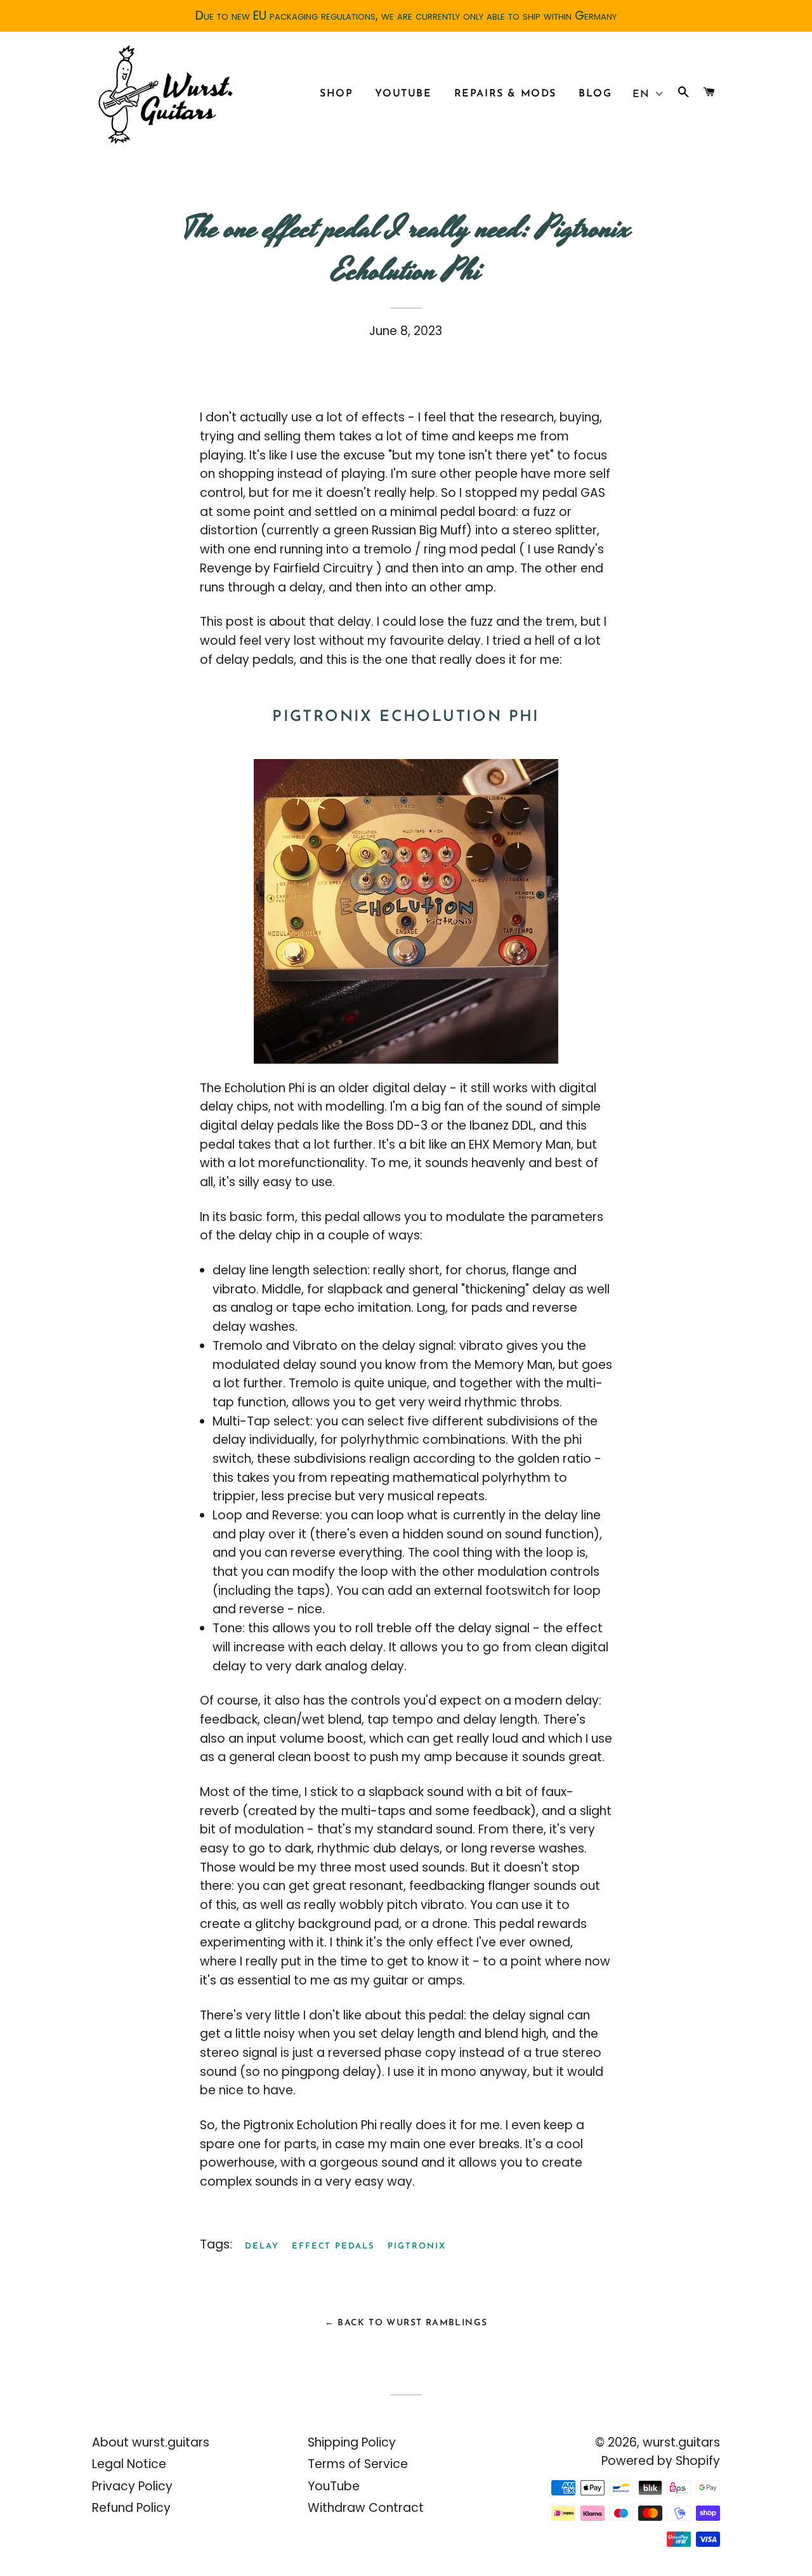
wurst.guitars (681, 2442)
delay (262, 2246)
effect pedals (333, 2246)
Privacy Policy (132, 2486)
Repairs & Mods (505, 94)
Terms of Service (358, 2464)
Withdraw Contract (366, 2508)
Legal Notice (129, 2464)
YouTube (403, 94)
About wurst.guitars (151, 2442)
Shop (336, 94)
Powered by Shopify (661, 2461)
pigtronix (417, 2246)
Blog (595, 94)
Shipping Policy (352, 2442)
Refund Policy (131, 2508)
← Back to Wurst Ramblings (406, 2323)
